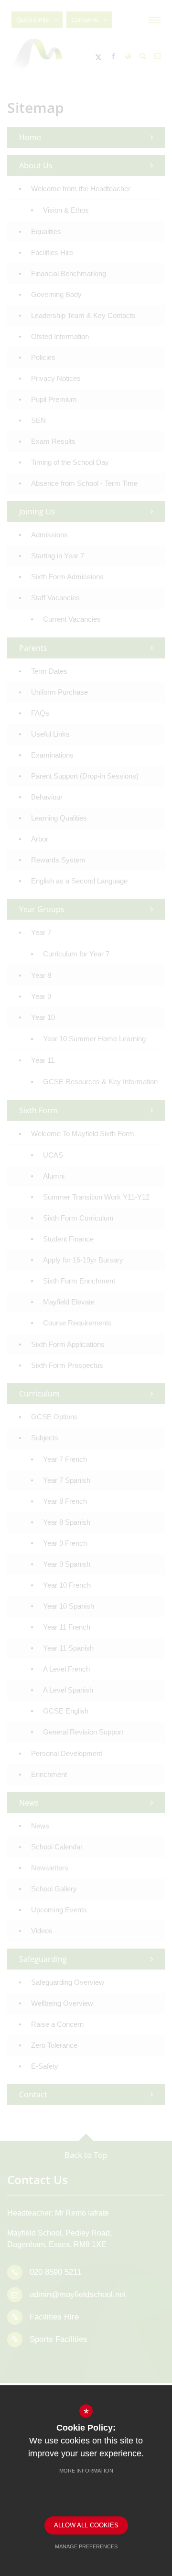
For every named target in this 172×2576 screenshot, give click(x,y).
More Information (86, 2471)
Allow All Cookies (86, 2525)
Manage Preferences (86, 2546)
